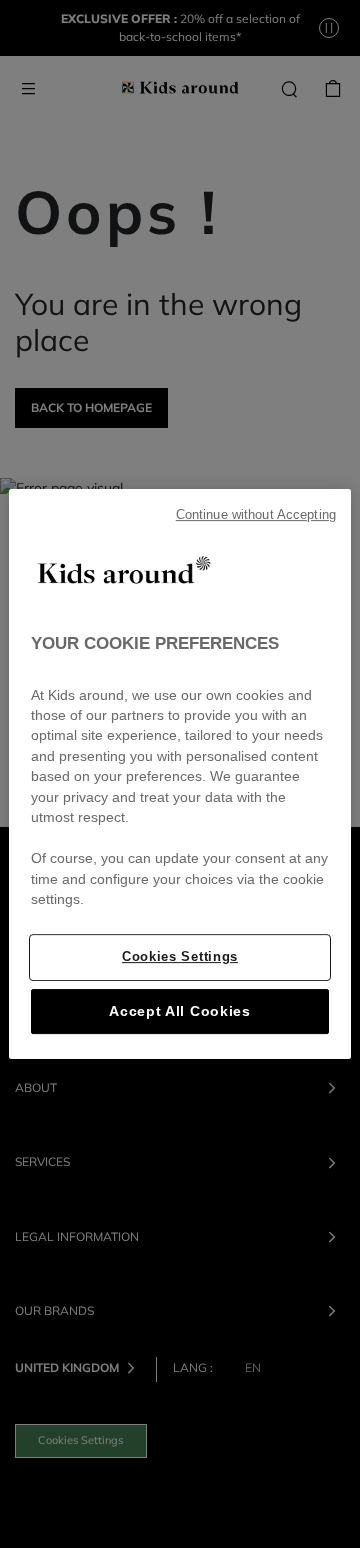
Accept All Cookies (179, 1011)
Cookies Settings (180, 956)
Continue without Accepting (256, 515)
